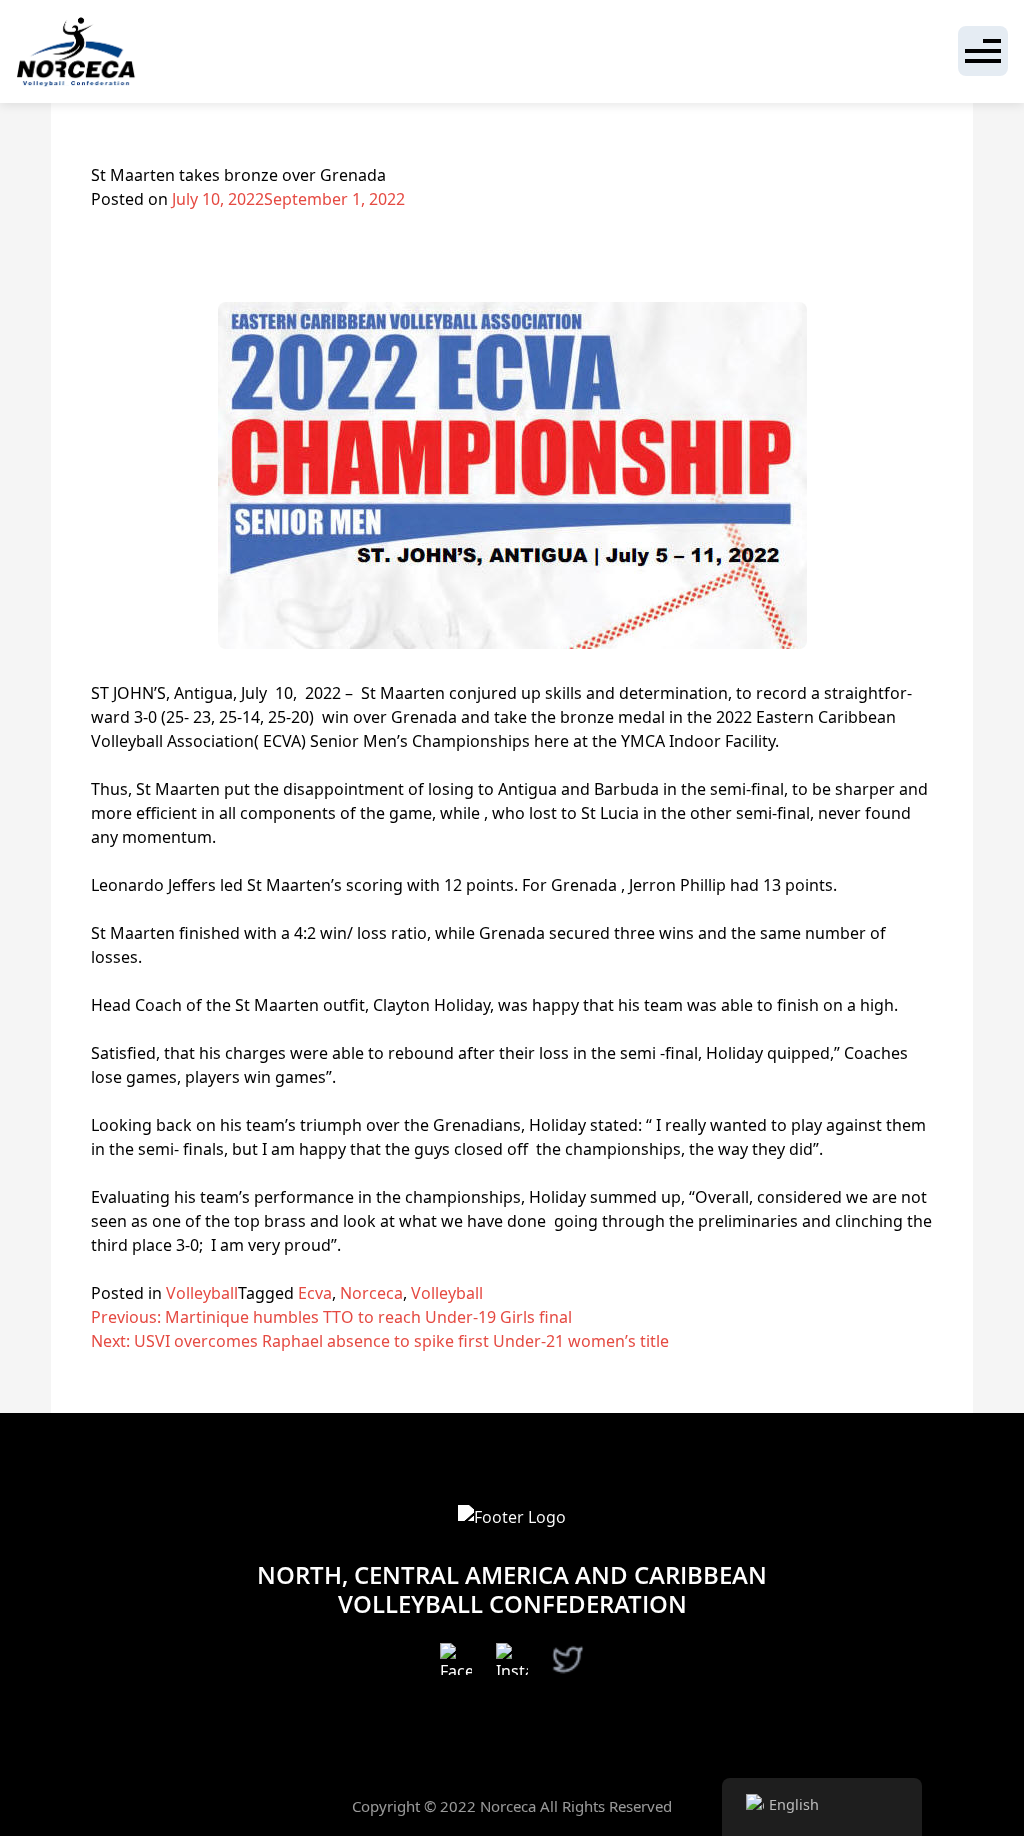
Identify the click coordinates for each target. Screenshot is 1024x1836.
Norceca (371, 1293)
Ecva (315, 1293)
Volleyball (202, 1293)
